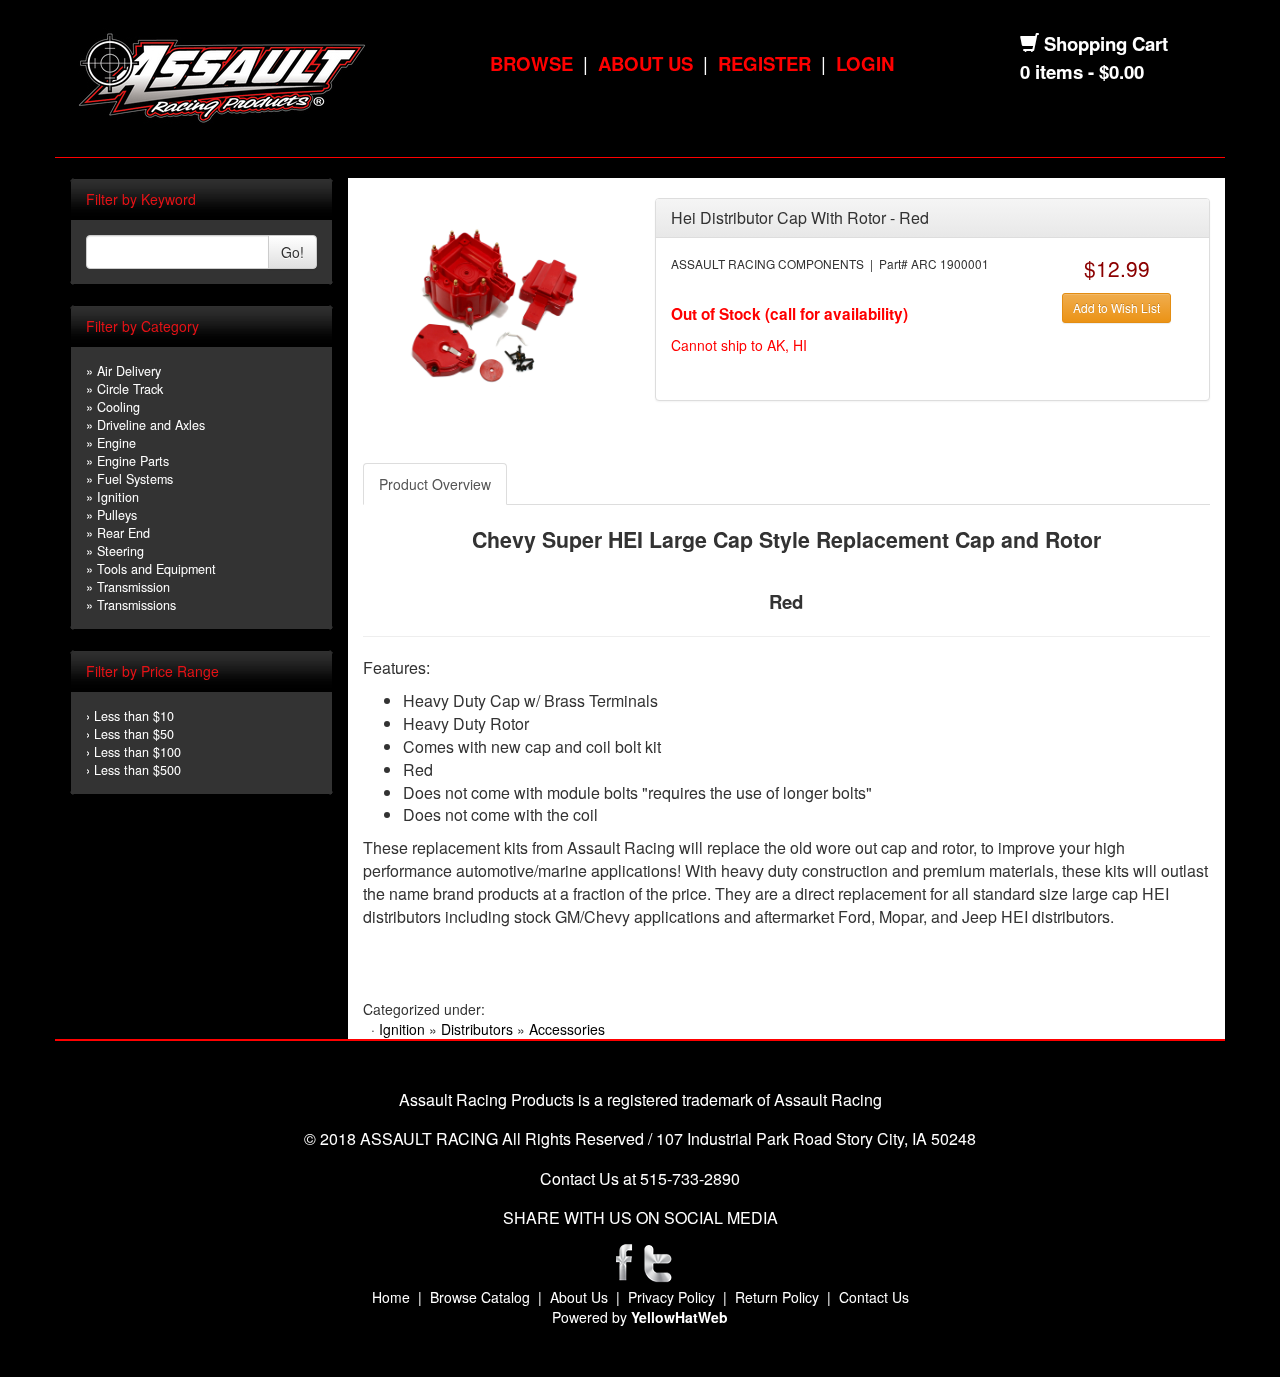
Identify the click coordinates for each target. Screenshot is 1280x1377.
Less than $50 (134, 734)
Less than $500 (137, 770)
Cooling (118, 407)
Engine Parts (133, 461)
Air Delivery (129, 371)
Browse (531, 63)
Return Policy (777, 1297)
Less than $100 (137, 752)
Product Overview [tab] (435, 484)
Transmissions (136, 605)
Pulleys (117, 515)
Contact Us (874, 1297)
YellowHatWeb (679, 1317)
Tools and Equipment (156, 569)
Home (391, 1297)
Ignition (118, 497)
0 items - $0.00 (1082, 71)
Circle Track (130, 389)
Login (865, 63)
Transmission (133, 587)
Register (764, 63)
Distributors (477, 1029)
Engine (116, 443)
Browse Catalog (480, 1297)
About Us (645, 63)
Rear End (123, 533)
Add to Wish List (1116, 307)
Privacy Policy (671, 1297)
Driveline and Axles (151, 425)
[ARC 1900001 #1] (493, 308)
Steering (120, 551)
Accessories (567, 1029)
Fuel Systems (135, 479)
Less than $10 (134, 716)
